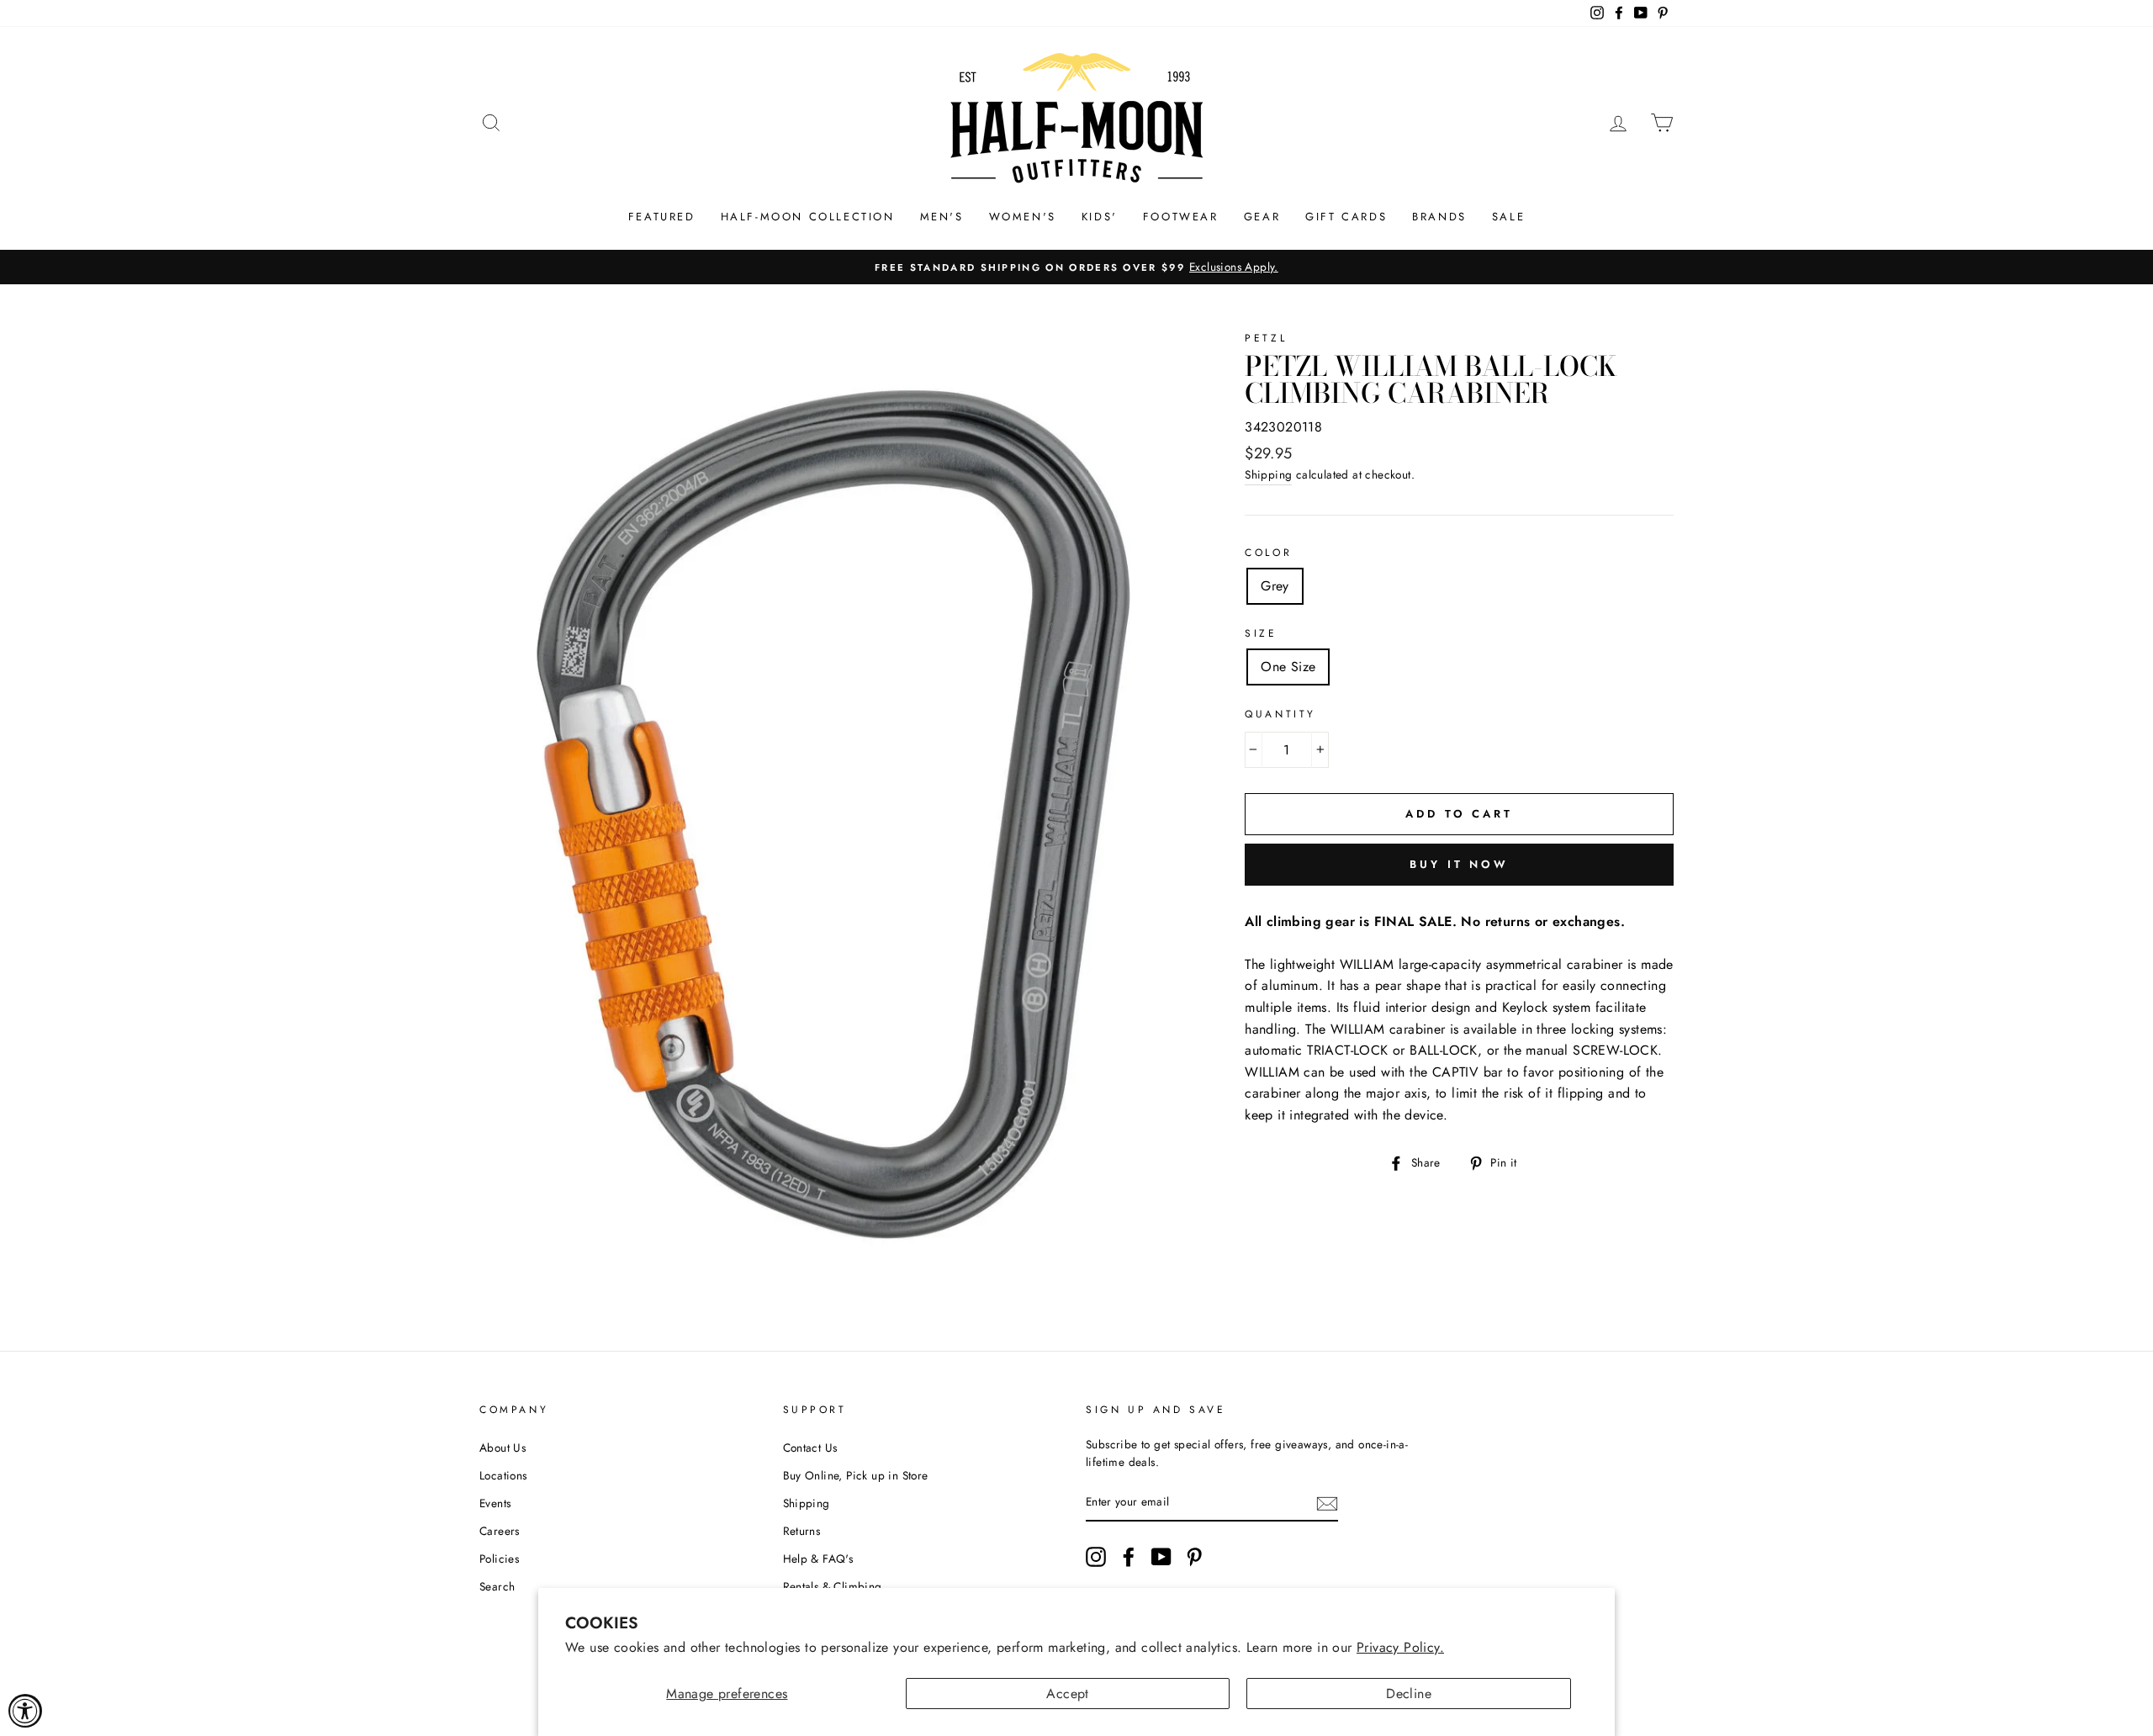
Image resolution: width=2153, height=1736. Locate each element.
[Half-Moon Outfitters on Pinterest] (1194, 1557)
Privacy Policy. (1400, 1647)
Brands (1439, 217)
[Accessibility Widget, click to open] (25, 1711)
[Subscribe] (1327, 1503)
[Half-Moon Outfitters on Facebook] (1129, 1557)
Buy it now (1459, 864)
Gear (1262, 217)
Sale (1508, 217)
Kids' (1100, 217)
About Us (503, 1448)
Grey (1275, 586)
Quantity (1280, 714)
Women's (1023, 217)
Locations (503, 1475)
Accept (1067, 1694)
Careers (500, 1531)
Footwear (1181, 217)
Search (497, 1586)
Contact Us (810, 1448)
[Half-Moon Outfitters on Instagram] (1096, 1557)
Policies (499, 1559)
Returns (802, 1531)
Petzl (1266, 338)
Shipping (1268, 474)
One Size (1288, 667)
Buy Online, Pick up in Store (856, 1475)
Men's (942, 217)
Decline (1409, 1694)
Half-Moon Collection (808, 217)
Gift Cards (1346, 217)
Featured (662, 217)
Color (1268, 553)
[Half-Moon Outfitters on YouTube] (1161, 1557)
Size (1261, 633)
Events (495, 1503)
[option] (1076, 267)
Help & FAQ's (818, 1559)
